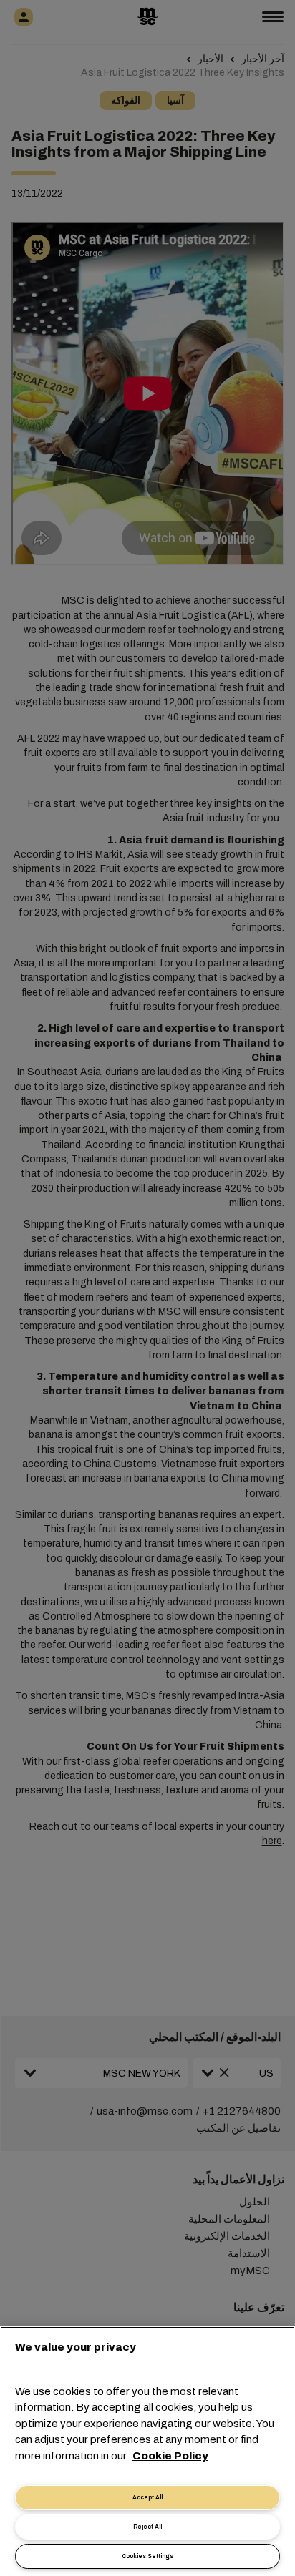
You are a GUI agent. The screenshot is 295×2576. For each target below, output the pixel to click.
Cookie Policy (170, 2456)
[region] (147, 2451)
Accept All (147, 2498)
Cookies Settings (147, 2556)
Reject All (147, 2527)
